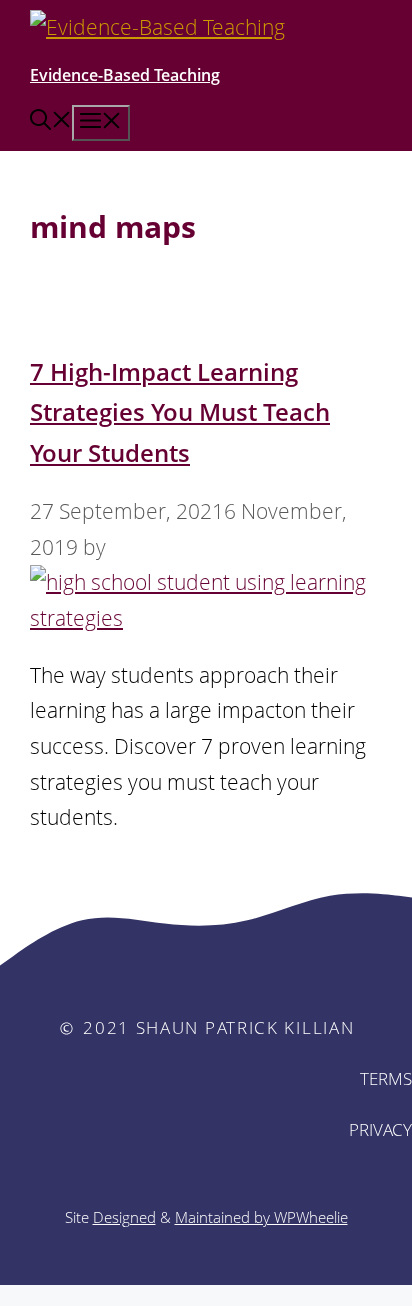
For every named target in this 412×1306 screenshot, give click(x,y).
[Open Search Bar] (51, 122)
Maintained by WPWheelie (261, 1217)
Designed (124, 1217)
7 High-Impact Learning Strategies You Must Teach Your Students (180, 412)
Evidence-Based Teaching (125, 75)
